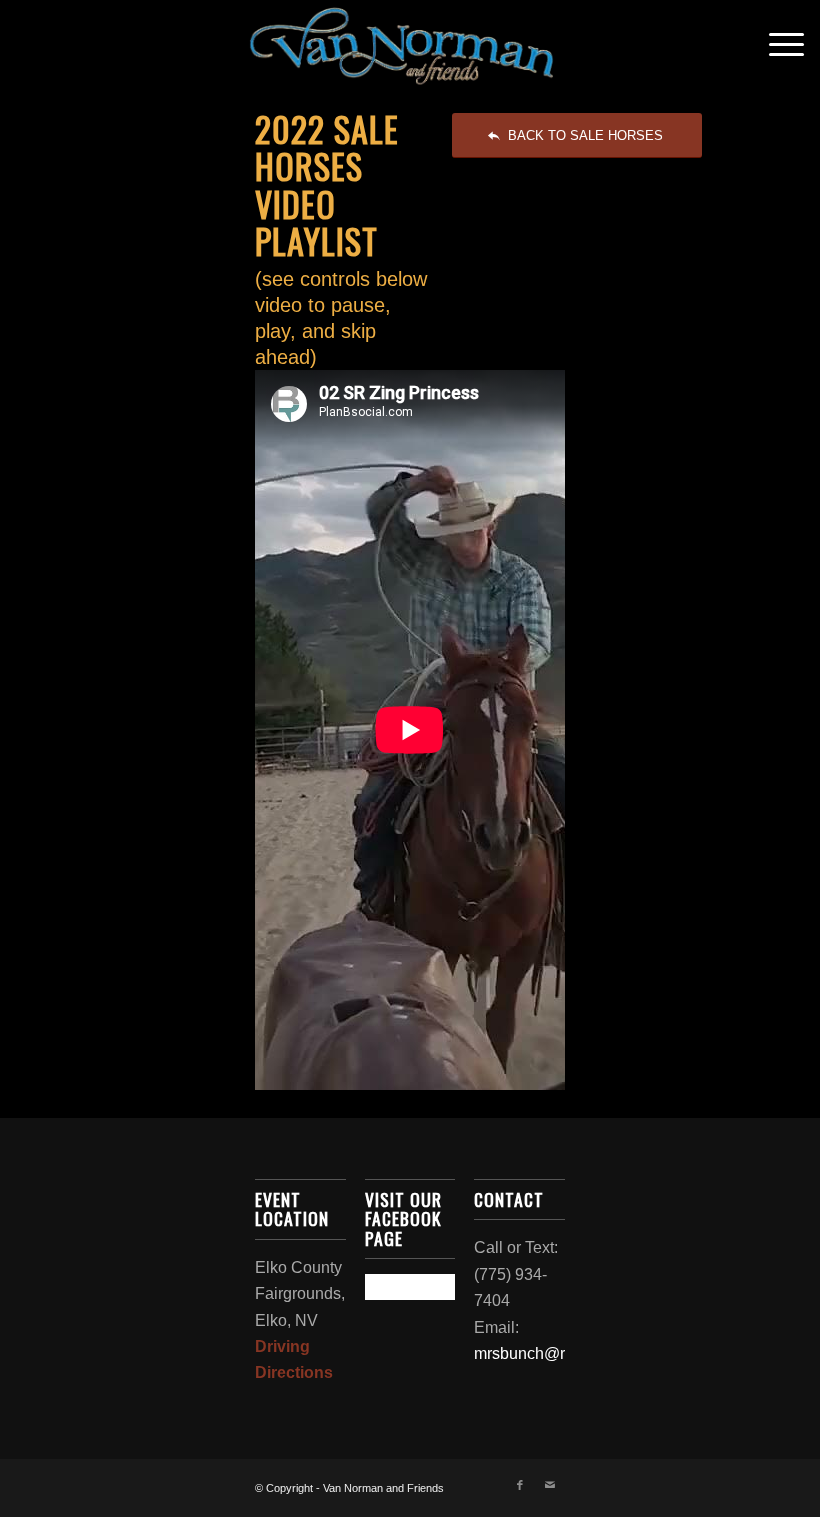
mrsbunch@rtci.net (540, 1353)
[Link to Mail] (550, 1485)
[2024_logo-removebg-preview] (409, 45)
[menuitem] (776, 45)
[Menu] (776, 45)
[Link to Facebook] (520, 1485)
